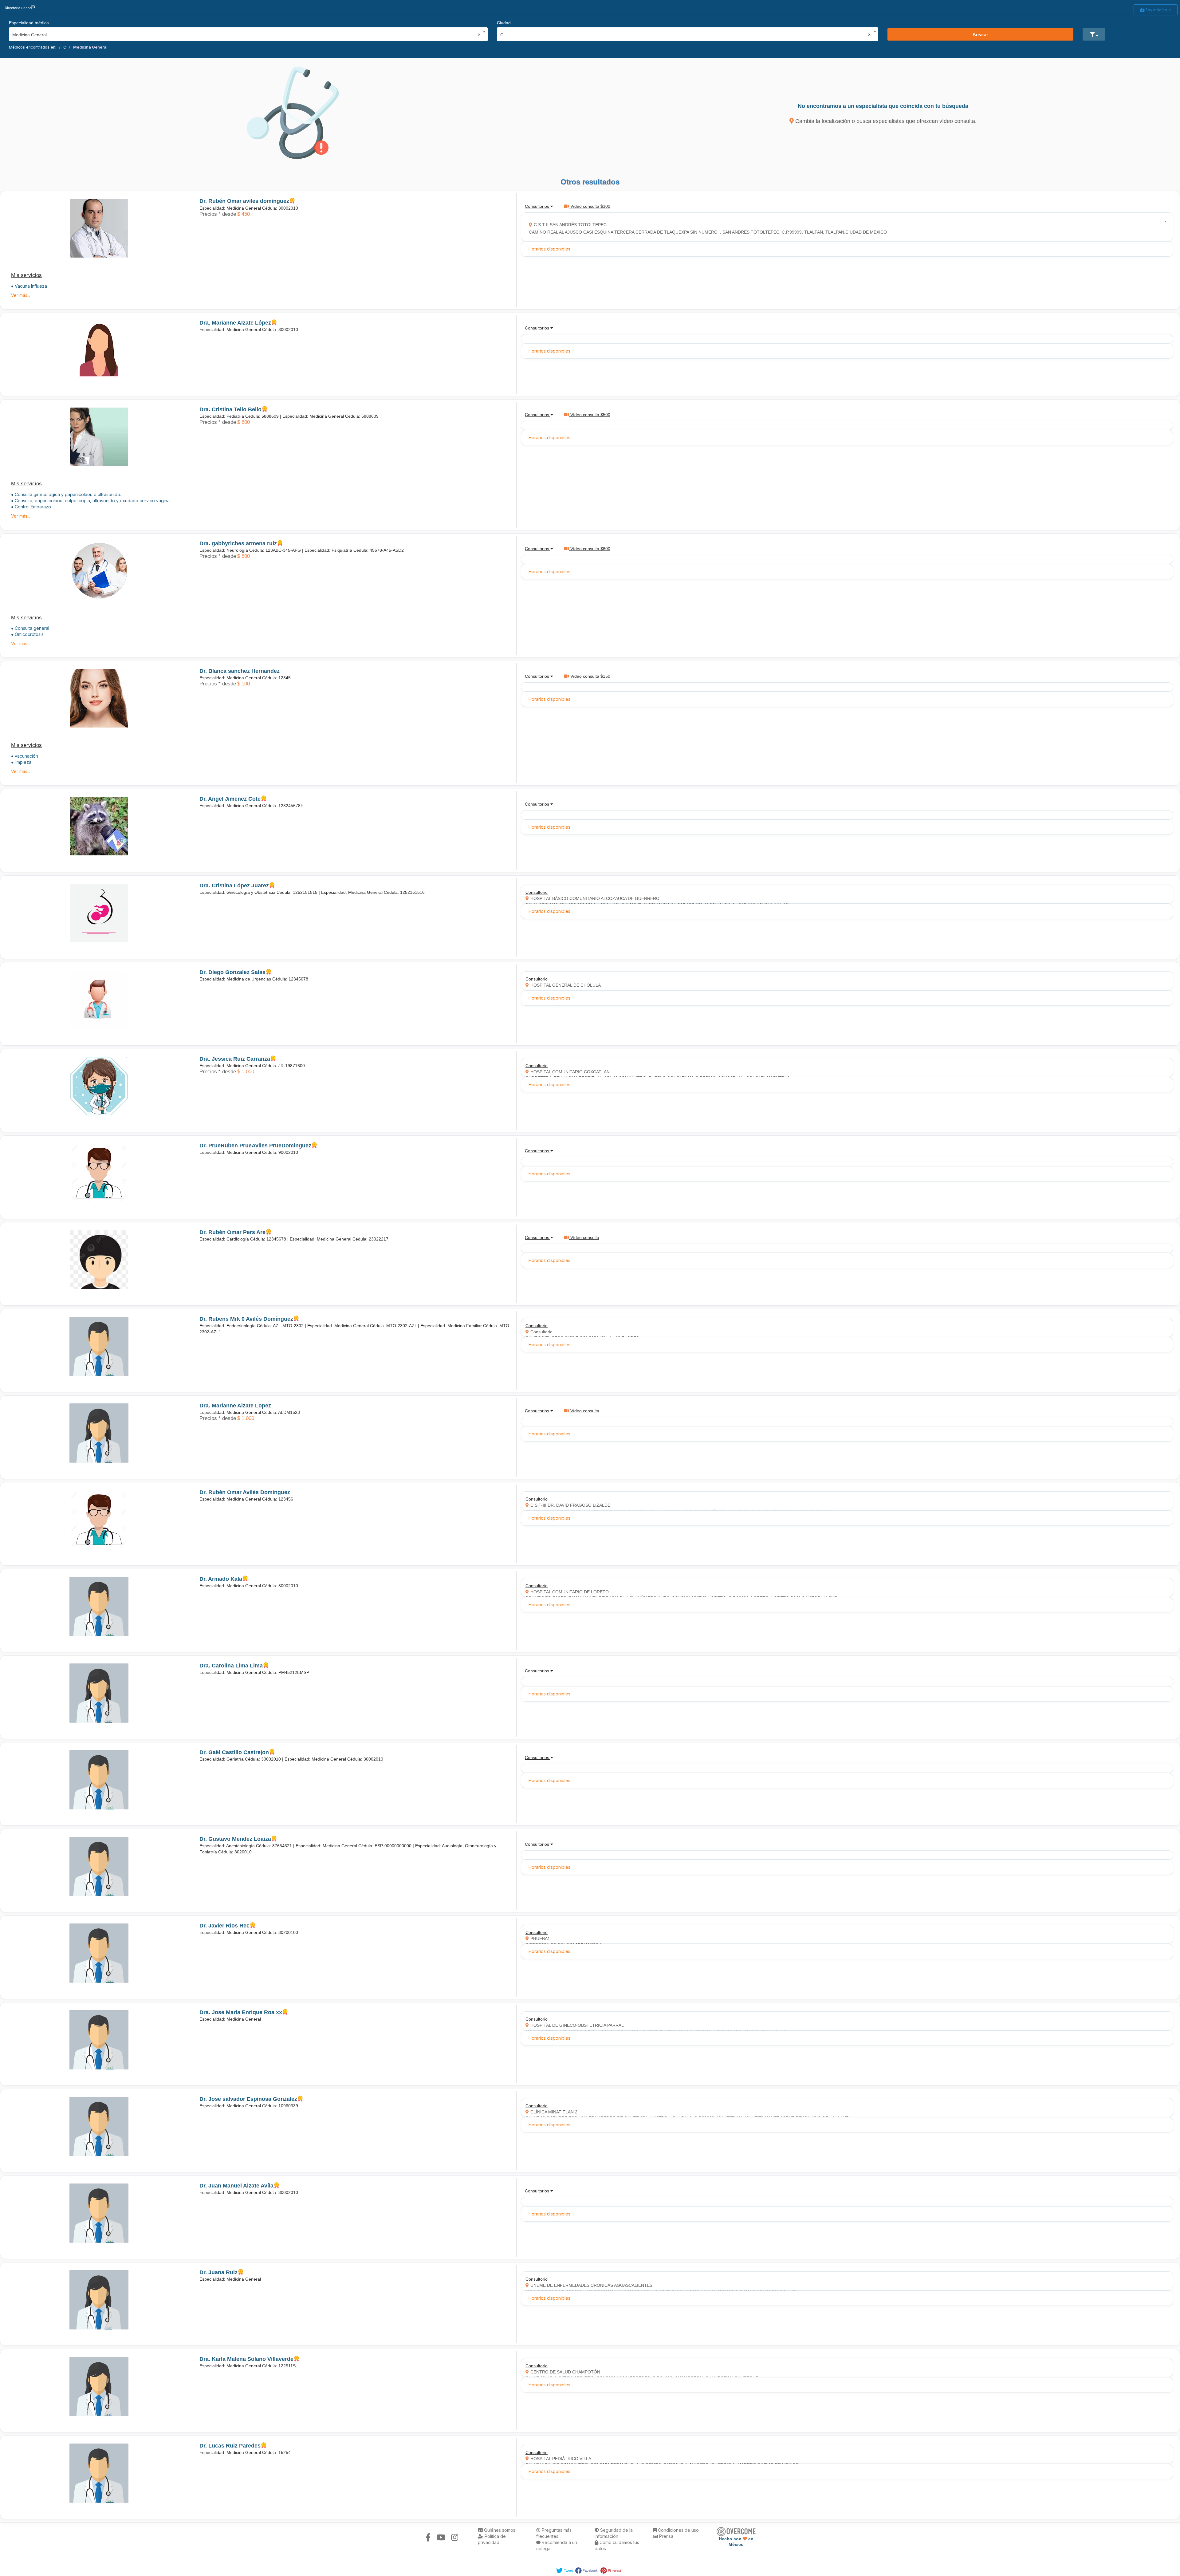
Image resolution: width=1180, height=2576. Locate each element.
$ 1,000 (246, 1072)
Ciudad (504, 23)
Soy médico (1156, 10)
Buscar (981, 34)
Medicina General (90, 47)
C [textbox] (686, 35)
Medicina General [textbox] (246, 35)
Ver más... (21, 295)
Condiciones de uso (678, 2530)
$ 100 (244, 684)
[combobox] (246, 33)
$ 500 (244, 556)
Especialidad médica (29, 23)
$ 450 (244, 214)
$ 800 (244, 422)
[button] (1094, 34)
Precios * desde (218, 214)
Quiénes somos (499, 2530)
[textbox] (845, 227)
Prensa (666, 2536)
